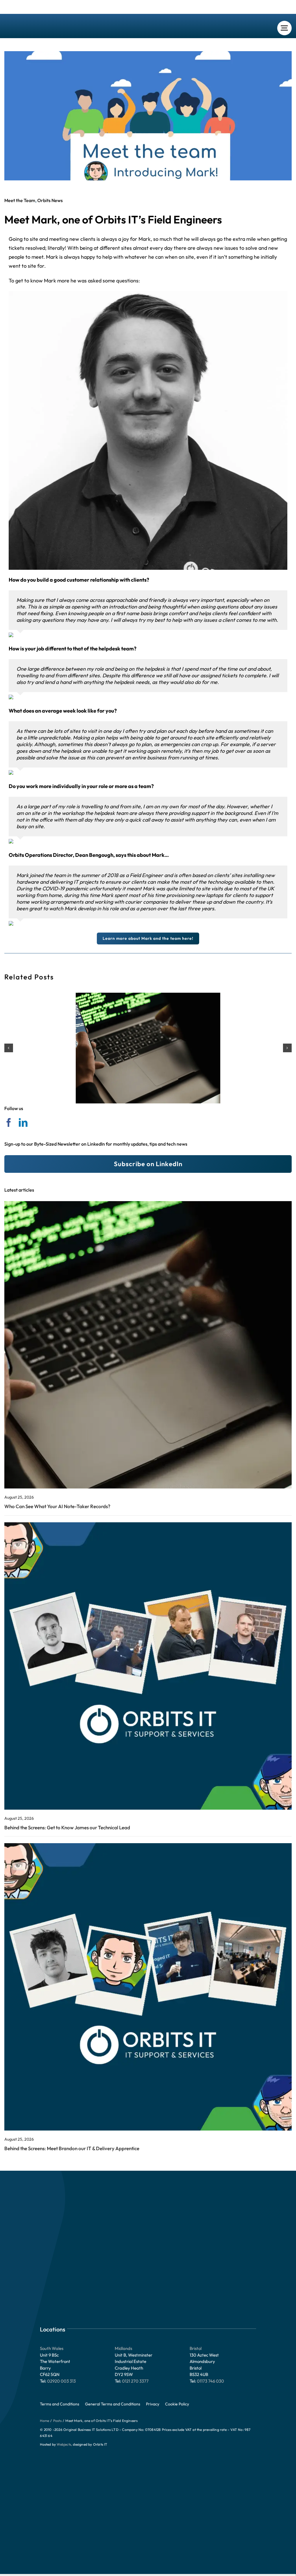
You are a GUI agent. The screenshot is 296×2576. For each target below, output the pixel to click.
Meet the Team (20, 200)
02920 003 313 (61, 2381)
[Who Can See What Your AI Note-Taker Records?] (148, 1048)
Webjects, (64, 2444)
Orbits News (50, 200)
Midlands (123, 2348)
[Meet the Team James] (148, 1525)
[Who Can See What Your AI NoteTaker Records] (148, 1204)
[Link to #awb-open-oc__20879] (284, 28)
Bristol (196, 2348)
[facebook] (9, 1123)
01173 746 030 (210, 2381)
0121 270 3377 (135, 2381)
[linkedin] (23, 1123)
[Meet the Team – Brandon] (148, 1846)
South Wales (52, 2348)
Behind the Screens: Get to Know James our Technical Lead (67, 1827)
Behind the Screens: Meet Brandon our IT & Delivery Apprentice (72, 2148)
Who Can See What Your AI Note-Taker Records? (57, 1506)
